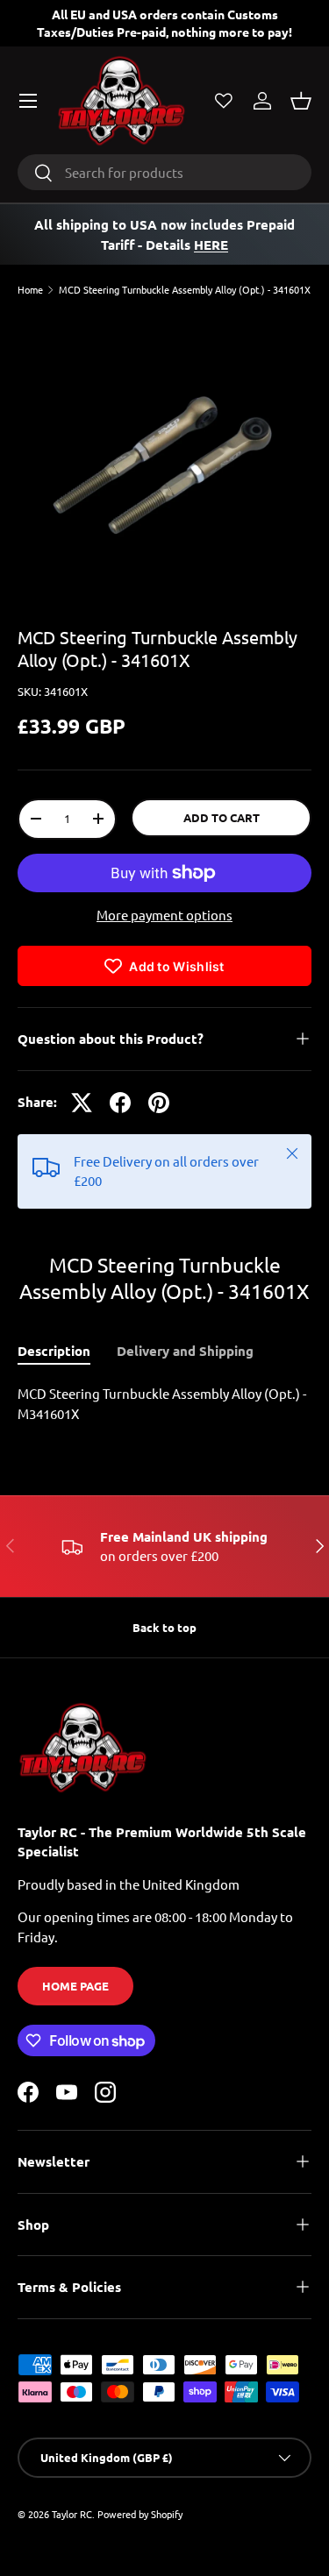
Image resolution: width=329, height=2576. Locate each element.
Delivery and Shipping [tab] (185, 1351)
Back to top (164, 1627)
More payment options (164, 915)
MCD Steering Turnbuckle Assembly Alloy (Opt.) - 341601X (185, 290)
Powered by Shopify (140, 2514)
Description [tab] (54, 1351)
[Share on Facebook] (120, 1103)
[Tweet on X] (82, 1103)
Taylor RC (72, 2514)
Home (30, 290)
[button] (301, 101)
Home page (75, 1986)
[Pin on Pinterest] (159, 1103)
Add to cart (222, 817)
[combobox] (164, 172)
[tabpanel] (164, 1404)
